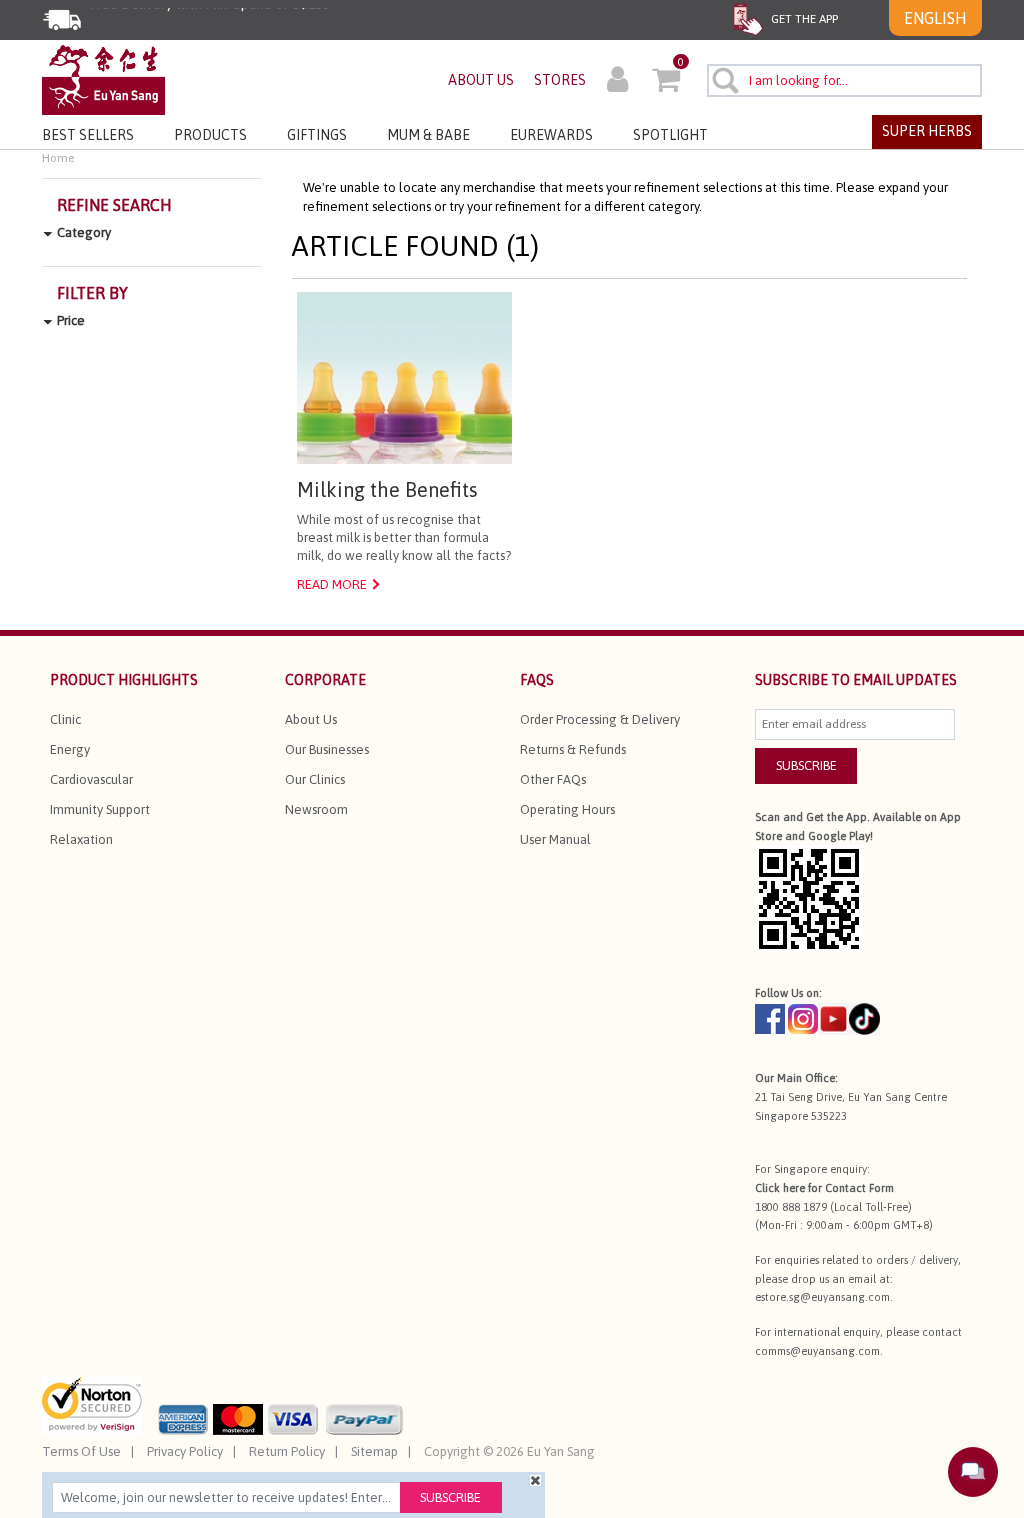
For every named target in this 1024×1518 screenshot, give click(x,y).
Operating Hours (567, 809)
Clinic (65, 719)
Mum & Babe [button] (428, 135)
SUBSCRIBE (806, 765)
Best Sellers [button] (88, 135)
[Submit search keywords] (724, 80)
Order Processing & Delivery (600, 719)
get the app (803, 19)
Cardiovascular (91, 779)
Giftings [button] (317, 135)
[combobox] (844, 80)
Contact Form (859, 1188)
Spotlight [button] (670, 135)
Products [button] (210, 135)
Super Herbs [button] (927, 131)
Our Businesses (327, 749)
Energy (70, 749)
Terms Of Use (81, 1451)
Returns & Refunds (573, 749)
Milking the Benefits (387, 490)
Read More (332, 584)
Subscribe (450, 1497)
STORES (560, 80)
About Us (311, 719)
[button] (617, 82)
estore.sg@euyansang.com (822, 1297)
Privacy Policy (185, 1451)
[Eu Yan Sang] (103, 78)
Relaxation (81, 839)
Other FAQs (553, 779)
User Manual (555, 839)
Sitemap (374, 1451)
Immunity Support (100, 809)
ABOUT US (481, 80)
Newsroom (316, 809)
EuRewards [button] (551, 135)
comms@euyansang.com (817, 1351)
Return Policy (287, 1451)
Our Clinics (315, 779)
